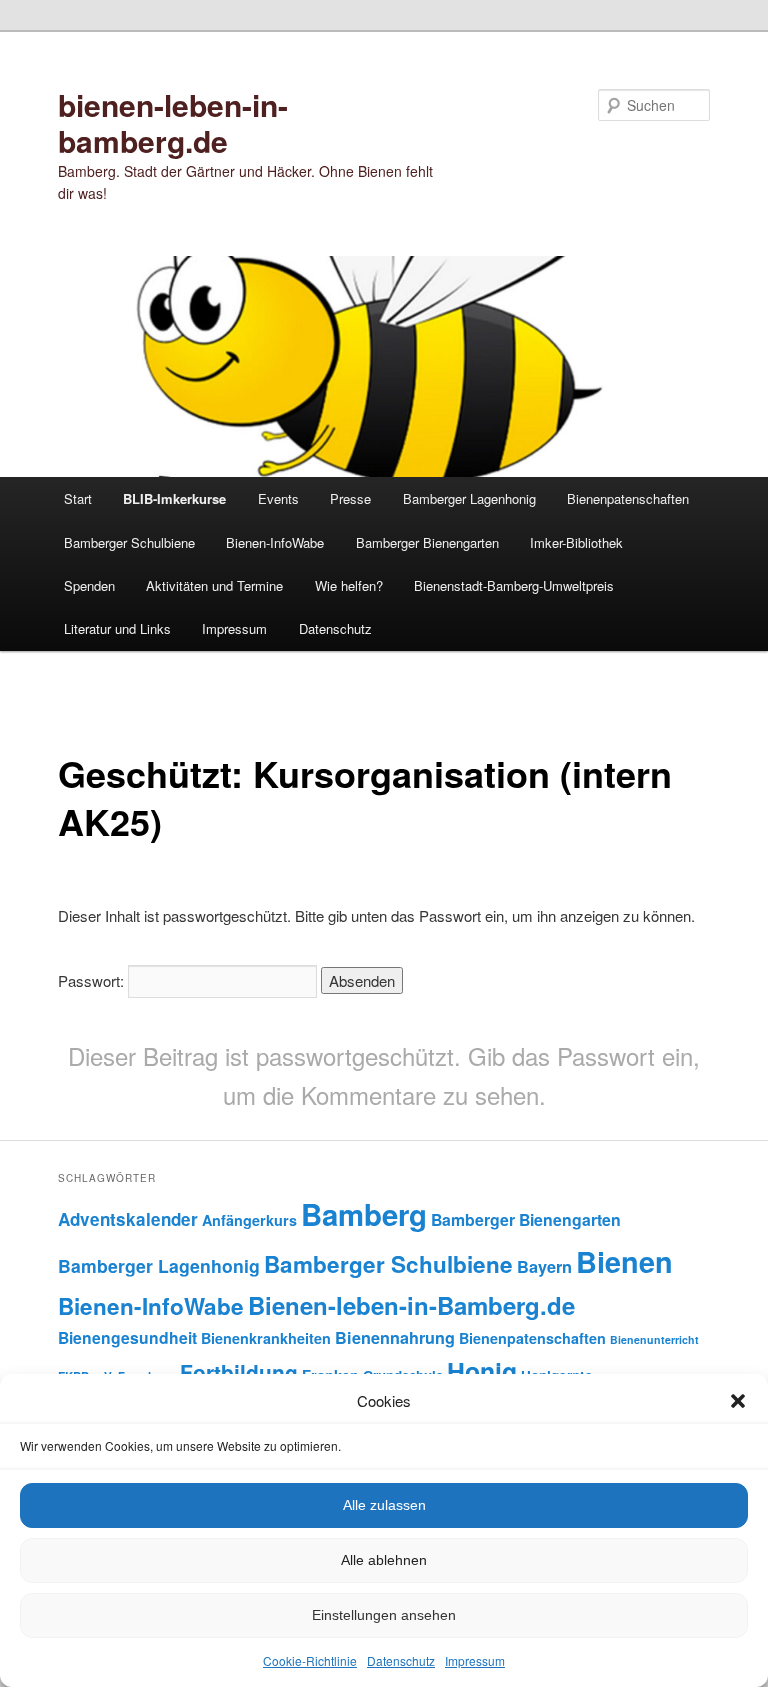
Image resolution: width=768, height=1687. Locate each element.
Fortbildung (239, 1372)
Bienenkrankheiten (266, 1338)
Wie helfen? (349, 585)
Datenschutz (401, 1660)
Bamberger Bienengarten (427, 542)
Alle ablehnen (384, 1560)
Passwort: (93, 980)
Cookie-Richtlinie (310, 1660)
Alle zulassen (384, 1505)
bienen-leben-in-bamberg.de (173, 122)
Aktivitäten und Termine (214, 585)
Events (278, 498)
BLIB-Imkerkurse (174, 498)
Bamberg (364, 1214)
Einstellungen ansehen (384, 1615)
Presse (350, 498)
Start (78, 498)
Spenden (89, 585)
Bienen (624, 1261)
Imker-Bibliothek (576, 542)
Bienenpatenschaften (628, 498)
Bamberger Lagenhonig (469, 498)
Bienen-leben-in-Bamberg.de (411, 1305)
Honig (482, 1371)
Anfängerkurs (249, 1220)
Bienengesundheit (127, 1337)
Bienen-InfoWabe (275, 542)
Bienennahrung (395, 1337)
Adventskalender (128, 1219)
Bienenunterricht (654, 1339)
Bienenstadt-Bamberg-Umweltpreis (514, 585)
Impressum (475, 1660)
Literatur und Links (117, 628)
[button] (738, 1401)
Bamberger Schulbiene (129, 542)
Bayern (544, 1266)
